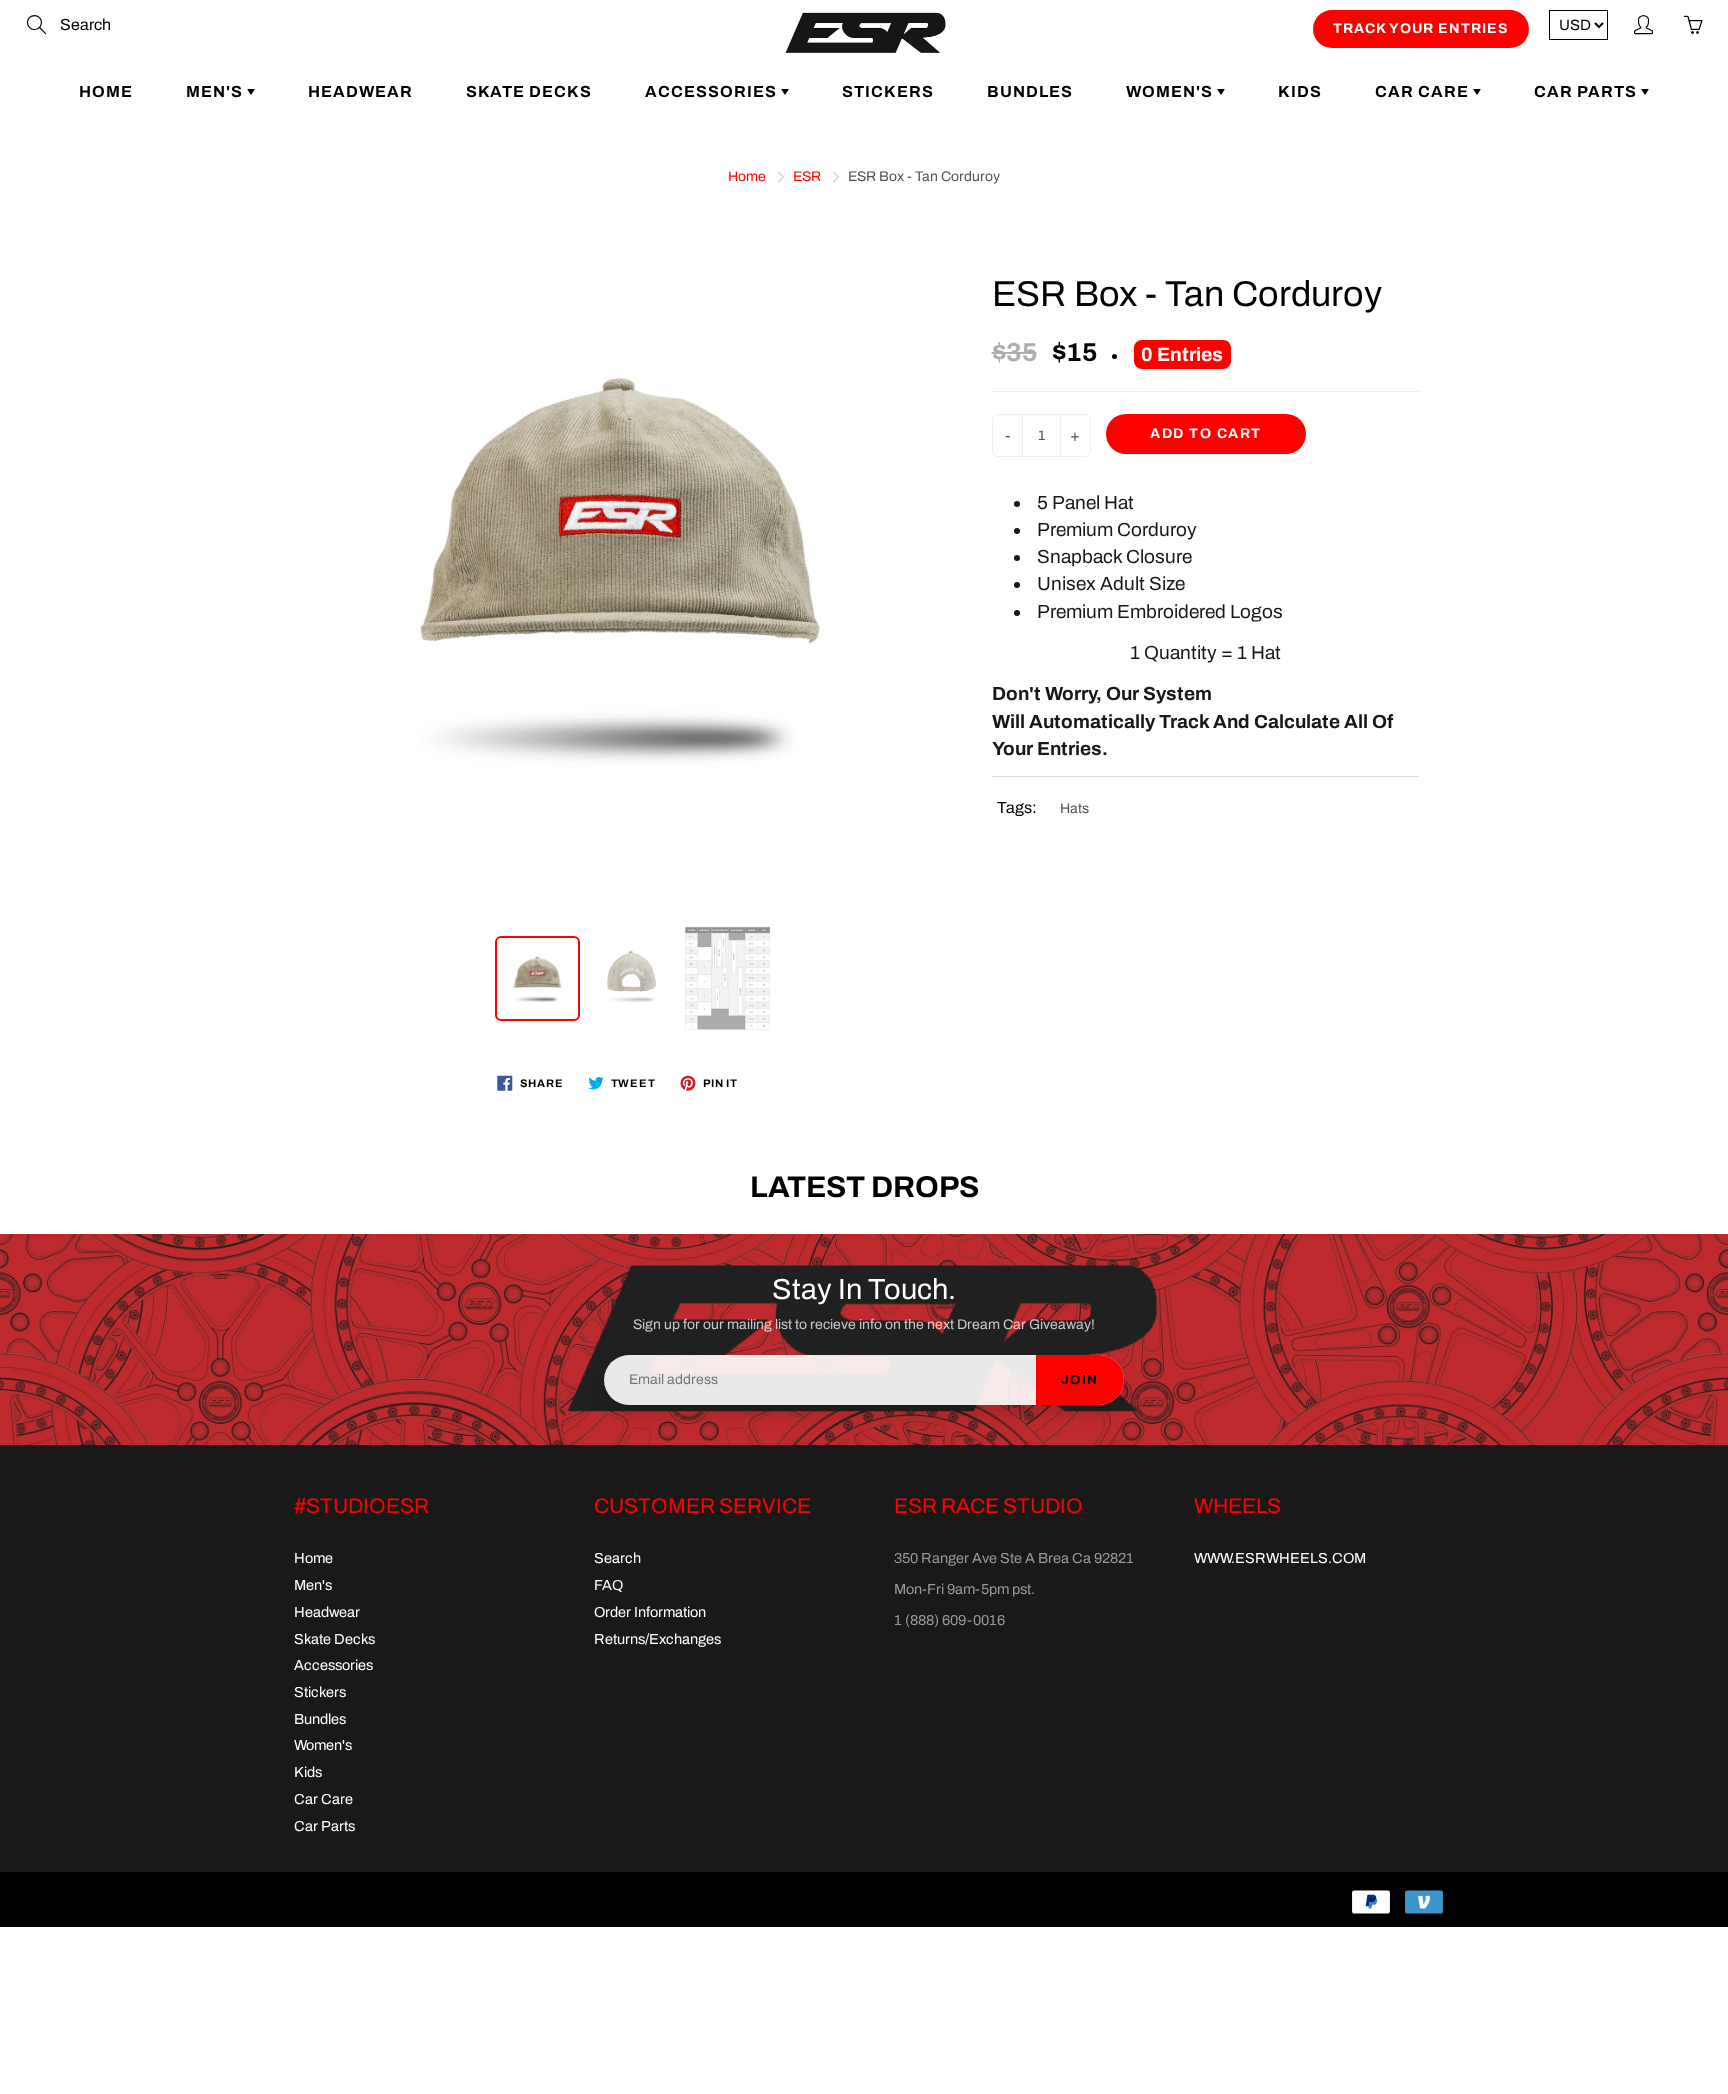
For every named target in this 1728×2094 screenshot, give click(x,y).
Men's (216, 91)
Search (617, 1558)
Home (106, 91)
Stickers (888, 91)
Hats (1074, 808)
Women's (1171, 91)
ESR (807, 176)
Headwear (360, 91)
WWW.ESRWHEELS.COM (1280, 1558)
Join (1080, 1380)
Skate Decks (529, 91)
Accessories (713, 91)
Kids (1300, 91)
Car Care (1424, 91)
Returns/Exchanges (657, 1639)
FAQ (608, 1585)
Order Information (650, 1612)
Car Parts (1587, 91)
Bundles (1030, 91)
